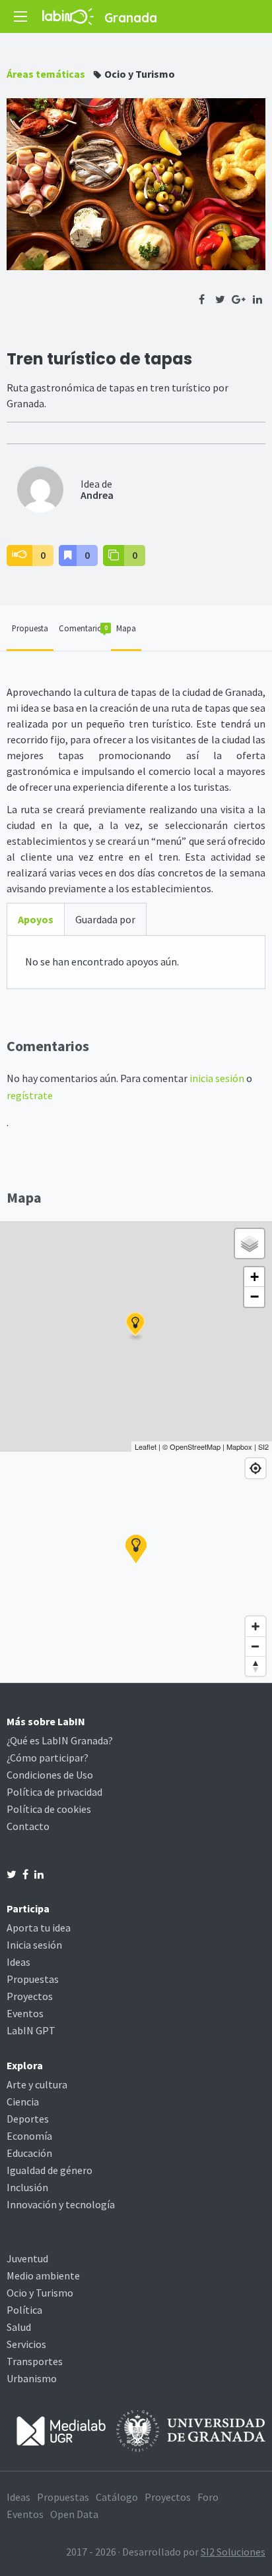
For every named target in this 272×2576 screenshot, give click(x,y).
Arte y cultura (37, 2084)
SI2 (263, 1446)
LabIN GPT (31, 2030)
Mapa (126, 628)
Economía (29, 2136)
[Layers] (250, 1244)
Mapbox (239, 1446)
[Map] (136, 1567)
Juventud (27, 2258)
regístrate (30, 1095)
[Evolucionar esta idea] (114, 556)
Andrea (97, 495)
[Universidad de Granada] (191, 2430)
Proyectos (30, 1996)
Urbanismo (32, 2378)
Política (24, 2310)
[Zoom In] (255, 1626)
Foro (208, 2497)
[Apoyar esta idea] (19, 556)
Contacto (28, 1826)
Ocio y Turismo (140, 74)
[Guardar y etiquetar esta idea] (68, 556)
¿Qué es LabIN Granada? (60, 1740)
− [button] (255, 1297)
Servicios (26, 2344)
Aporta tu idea (39, 1928)
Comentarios (83, 628)
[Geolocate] (255, 1468)
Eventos (25, 2013)
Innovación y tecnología (61, 2204)
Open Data (74, 2514)
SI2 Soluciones (233, 2552)
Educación (29, 2153)
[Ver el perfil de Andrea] (40, 488)
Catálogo (117, 2497)
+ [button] (255, 1277)
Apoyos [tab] (36, 919)
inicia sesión (217, 1078)
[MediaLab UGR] (61, 2430)
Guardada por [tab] (105, 919)
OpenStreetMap (195, 1446)
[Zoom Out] (255, 1646)
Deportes (28, 2119)
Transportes (35, 2361)
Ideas (18, 1962)
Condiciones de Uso (50, 1775)
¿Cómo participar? (48, 1758)
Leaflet (146, 1446)
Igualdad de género (50, 2170)
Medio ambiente (43, 2275)
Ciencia (23, 2102)
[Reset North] (255, 1666)
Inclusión (27, 2187)
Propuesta (30, 628)
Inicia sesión (34, 1945)
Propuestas (33, 1979)
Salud (19, 2327)
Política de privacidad (54, 1792)
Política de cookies (49, 1809)
